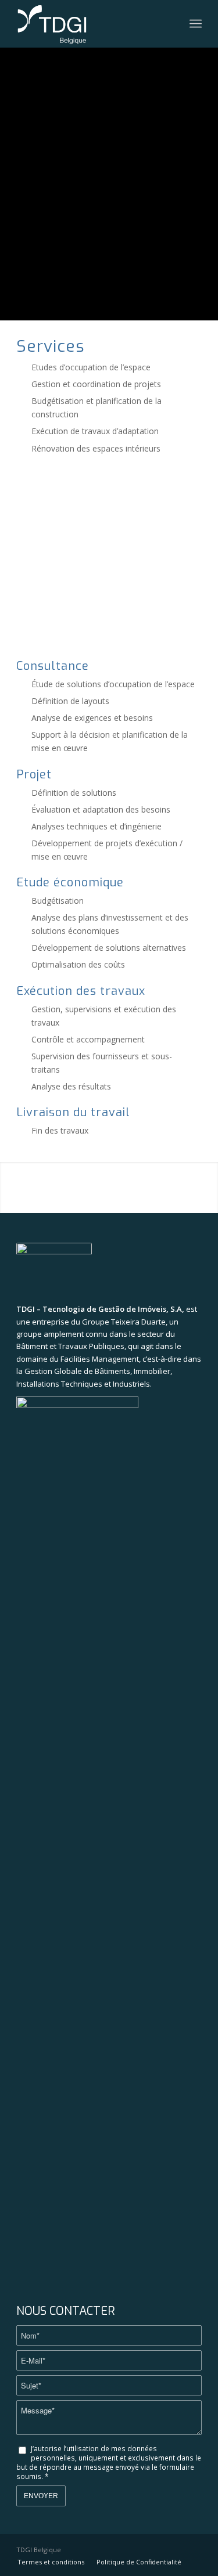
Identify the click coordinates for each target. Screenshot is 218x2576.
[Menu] (196, 24)
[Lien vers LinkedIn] (176, 2549)
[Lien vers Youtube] (193, 2549)
